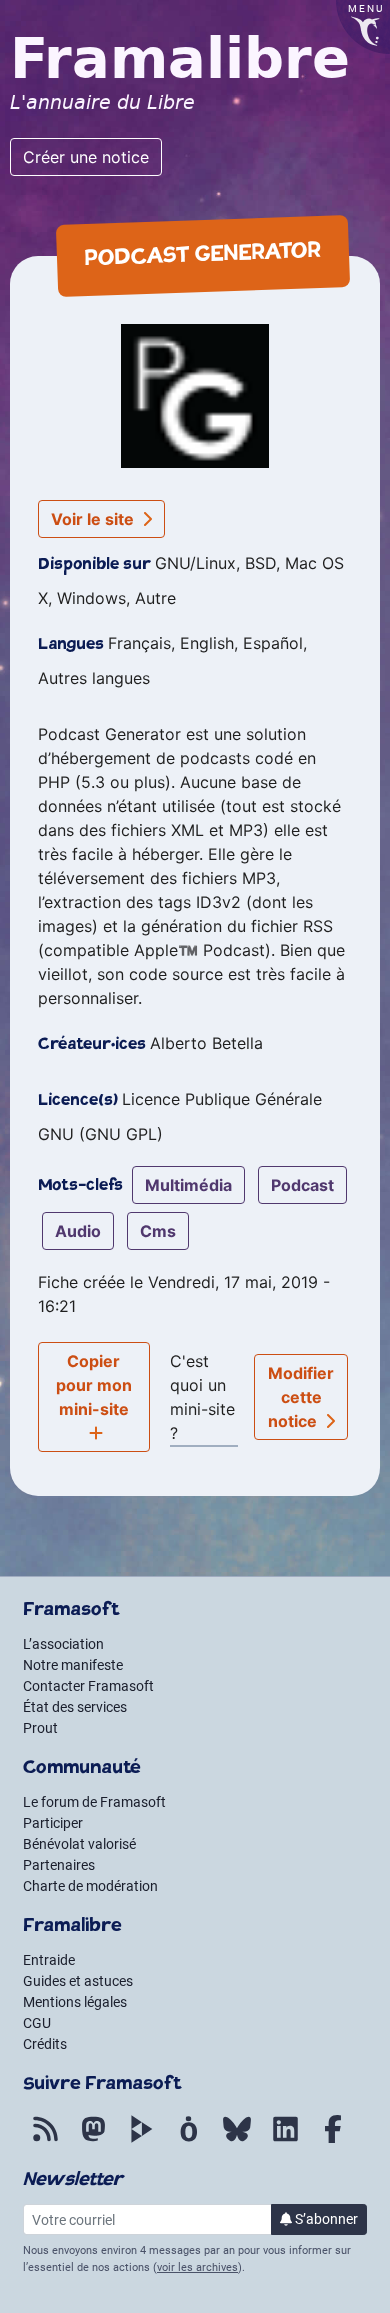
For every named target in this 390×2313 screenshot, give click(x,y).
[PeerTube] (141, 2140)
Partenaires (59, 1865)
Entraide (49, 1960)
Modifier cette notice (301, 1397)
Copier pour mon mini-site (94, 1385)
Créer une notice (86, 157)
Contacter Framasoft (88, 1686)
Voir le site (94, 519)
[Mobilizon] (189, 2140)
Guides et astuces (78, 1981)
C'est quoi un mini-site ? (202, 1397)
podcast (302, 1185)
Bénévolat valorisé (79, 1844)
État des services (75, 1707)
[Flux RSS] (45, 2140)
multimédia (188, 1185)
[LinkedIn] (285, 2140)
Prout (40, 1728)
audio (78, 1231)
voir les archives (197, 2267)
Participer (53, 1823)
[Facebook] (333, 2140)
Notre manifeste (73, 1665)
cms (158, 1231)
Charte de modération (90, 1886)
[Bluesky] (237, 2140)
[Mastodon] (93, 2140)
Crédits (45, 2044)
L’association (63, 1644)
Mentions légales (75, 2002)
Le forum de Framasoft (94, 1802)
